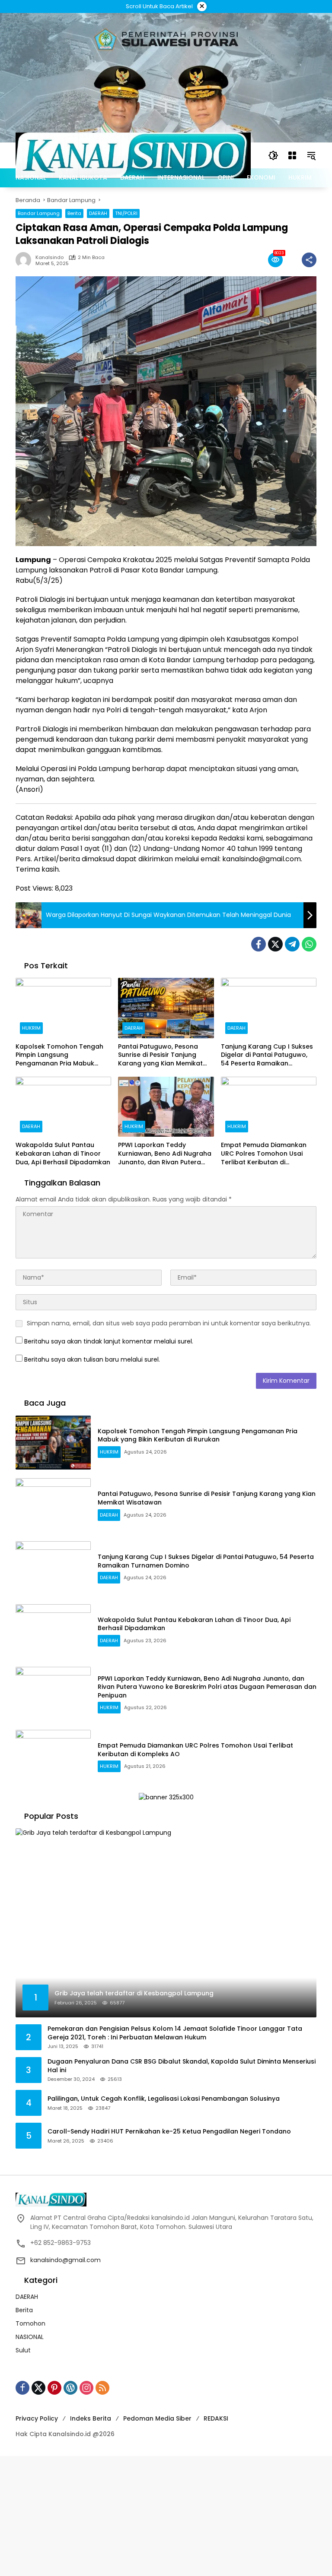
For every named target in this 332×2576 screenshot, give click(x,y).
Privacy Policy (37, 2418)
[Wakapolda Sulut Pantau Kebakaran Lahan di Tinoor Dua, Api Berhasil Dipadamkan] (63, 1107)
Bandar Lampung (39, 213)
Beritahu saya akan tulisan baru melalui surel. (92, 1359)
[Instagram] (86, 2388)
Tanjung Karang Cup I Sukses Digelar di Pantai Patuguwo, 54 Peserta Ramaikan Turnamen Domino (267, 1055)
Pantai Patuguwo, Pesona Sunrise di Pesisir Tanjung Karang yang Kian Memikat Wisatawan (160, 1055)
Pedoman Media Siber (157, 2418)
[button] (273, 155)
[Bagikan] (309, 260)
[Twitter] (275, 944)
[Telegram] (292, 944)
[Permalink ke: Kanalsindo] (26, 260)
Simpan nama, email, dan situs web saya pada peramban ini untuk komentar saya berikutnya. (169, 1323)
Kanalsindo (49, 258)
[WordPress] (70, 2388)
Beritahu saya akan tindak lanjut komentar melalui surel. (109, 1341)
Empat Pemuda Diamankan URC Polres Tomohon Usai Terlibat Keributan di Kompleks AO (264, 1154)
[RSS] (102, 2388)
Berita (74, 213)
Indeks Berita (91, 2418)
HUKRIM (31, 1028)
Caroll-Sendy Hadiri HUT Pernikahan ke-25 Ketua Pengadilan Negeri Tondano (169, 2132)
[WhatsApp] (309, 944)
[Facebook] (259, 944)
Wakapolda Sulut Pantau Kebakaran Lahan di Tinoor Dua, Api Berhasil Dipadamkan (63, 1154)
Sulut (23, 2350)
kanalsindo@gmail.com (65, 2260)
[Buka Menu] (292, 155)
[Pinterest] (54, 2388)
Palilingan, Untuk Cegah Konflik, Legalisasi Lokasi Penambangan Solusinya (164, 2099)
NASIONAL (30, 2337)
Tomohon (30, 2323)
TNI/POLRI (126, 213)
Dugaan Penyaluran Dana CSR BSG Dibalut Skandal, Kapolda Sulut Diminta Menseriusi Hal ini (182, 2066)
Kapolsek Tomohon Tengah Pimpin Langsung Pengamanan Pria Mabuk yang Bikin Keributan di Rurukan (59, 1055)
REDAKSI (216, 2418)
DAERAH (98, 213)
